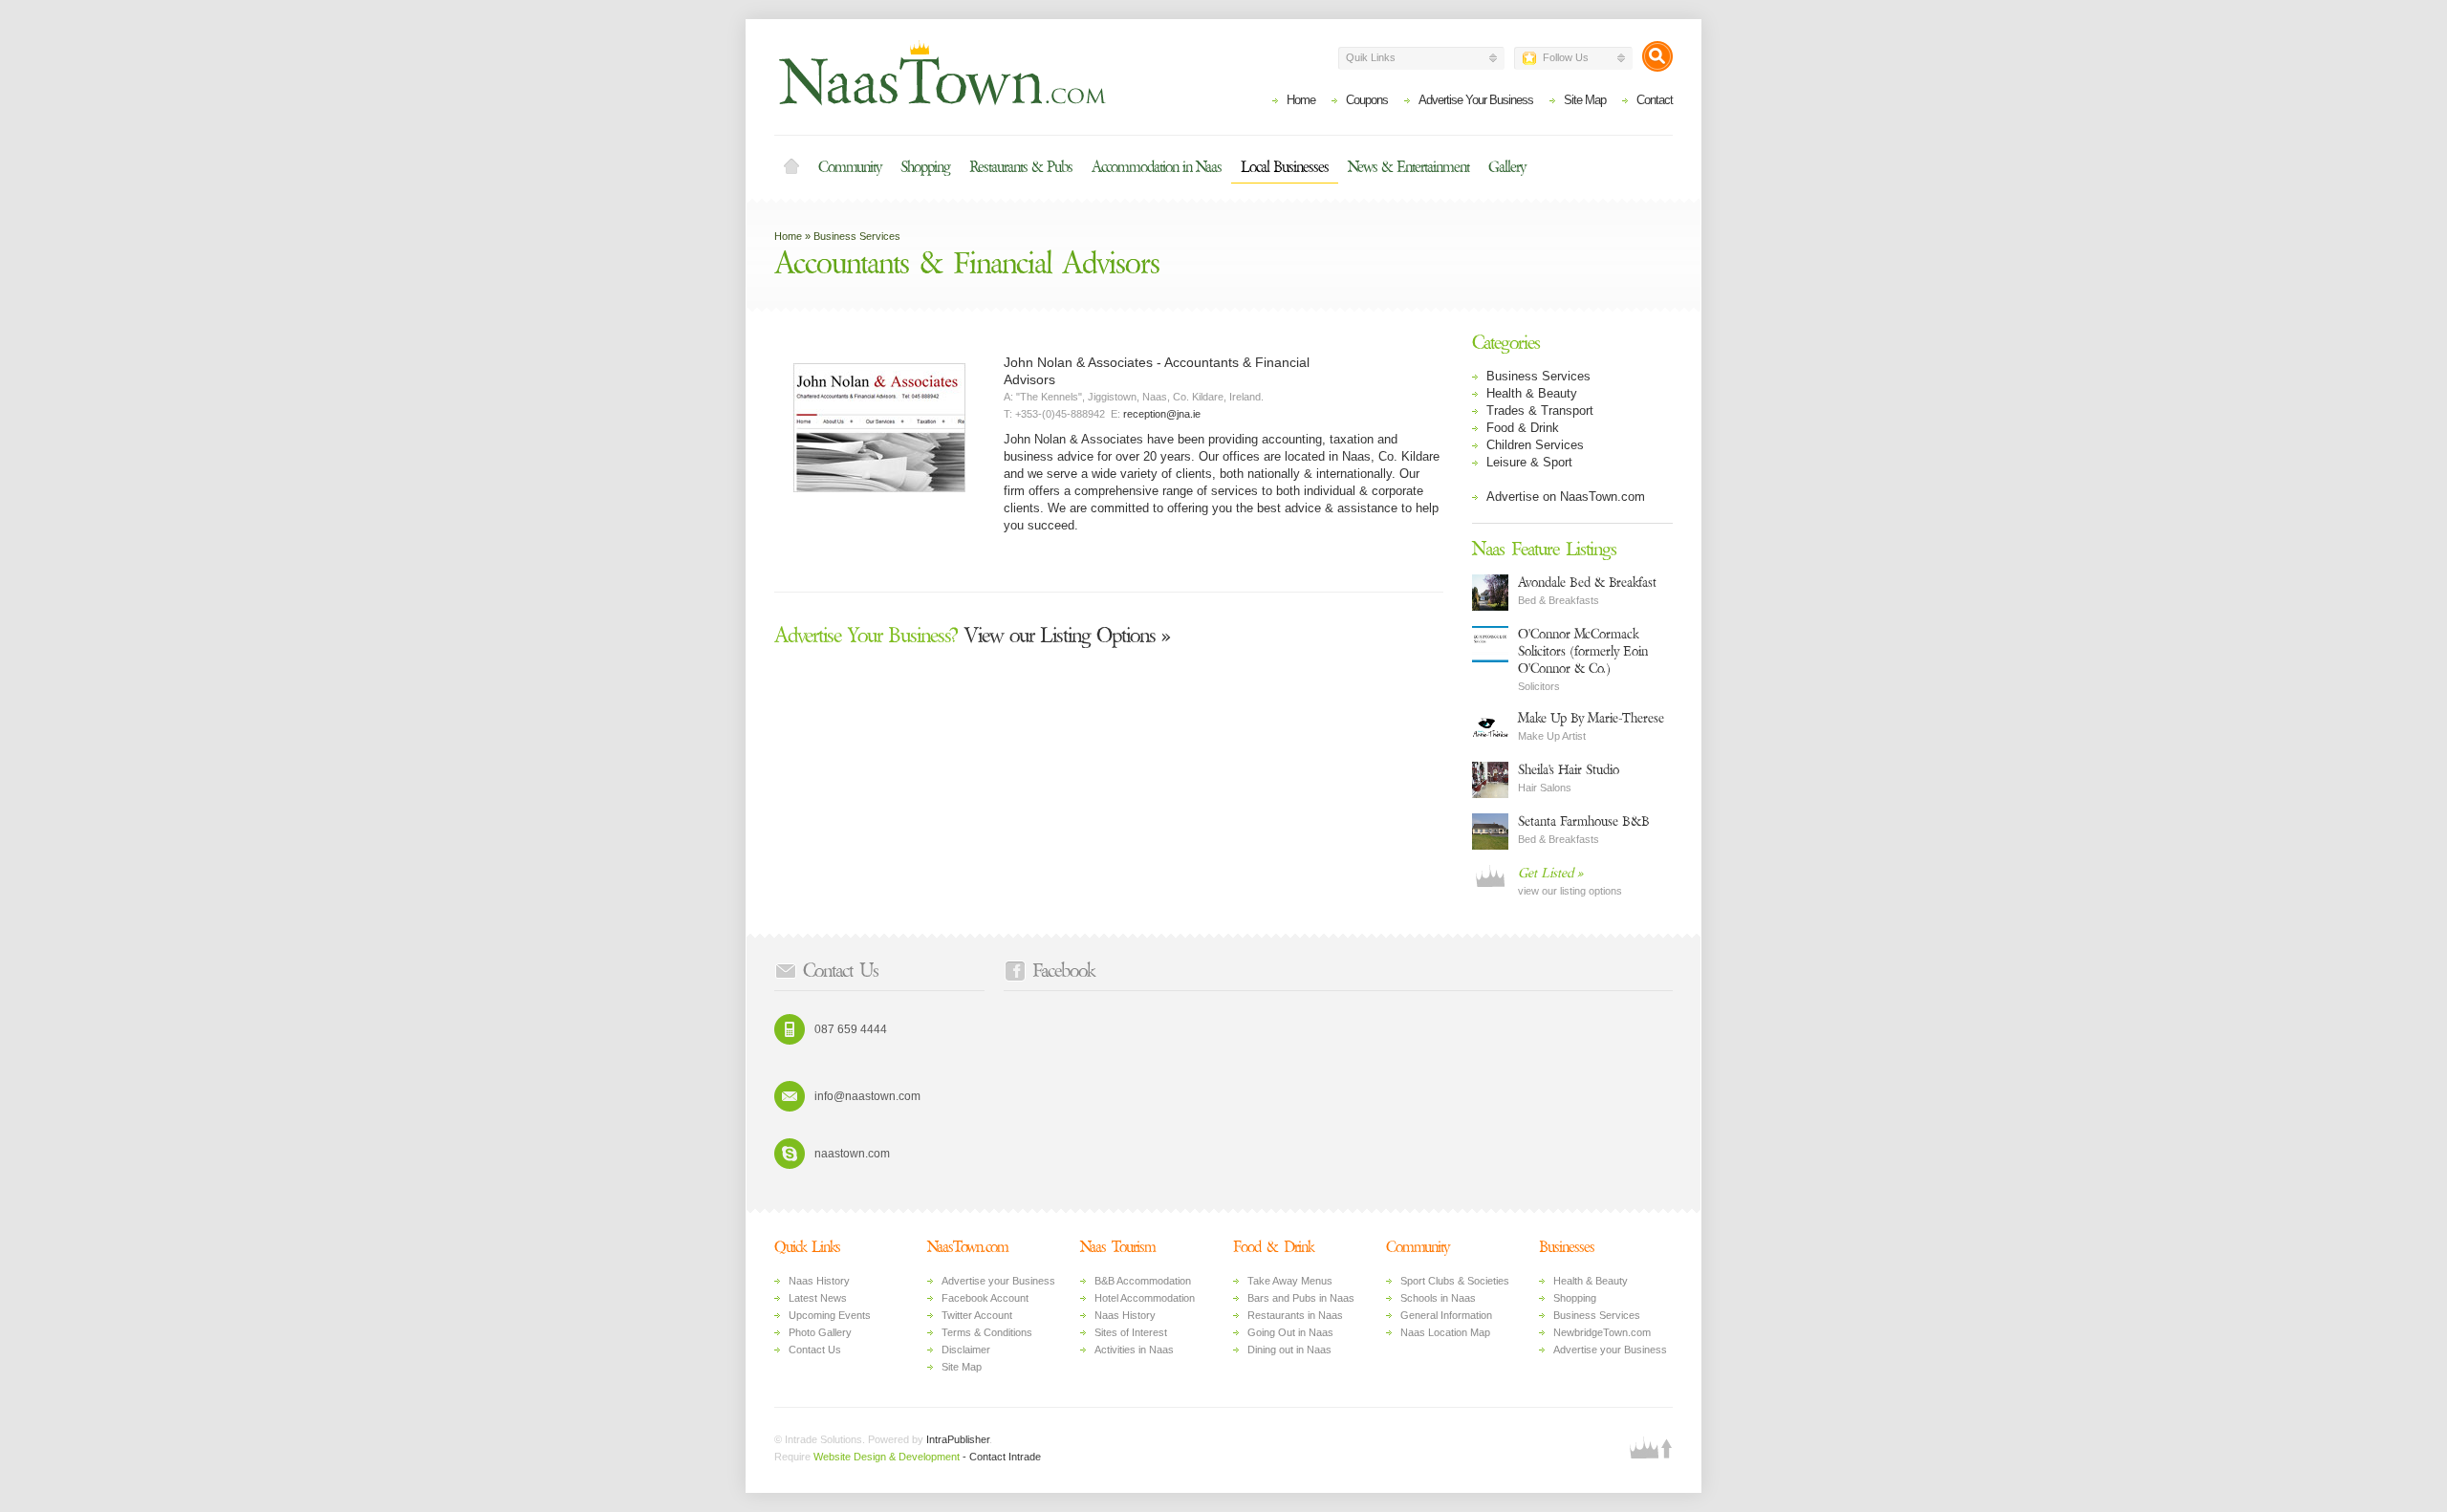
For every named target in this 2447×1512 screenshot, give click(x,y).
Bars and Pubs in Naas (1301, 1298)
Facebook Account (985, 1298)
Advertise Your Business (1476, 100)
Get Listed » (1550, 873)
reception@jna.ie (1162, 414)
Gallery (1507, 167)
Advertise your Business (998, 1281)
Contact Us (815, 1350)
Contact (1655, 100)
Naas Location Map (1445, 1332)
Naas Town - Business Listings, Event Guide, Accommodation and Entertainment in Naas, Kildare (942, 73)
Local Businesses (1285, 167)
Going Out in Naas (1290, 1332)
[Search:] (1657, 56)
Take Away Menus (1290, 1281)
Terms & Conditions (987, 1332)
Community (850, 167)
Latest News (818, 1298)
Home (1301, 100)
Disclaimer (966, 1350)
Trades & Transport (1540, 410)
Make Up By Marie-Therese (1591, 718)
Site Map (1585, 100)
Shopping (925, 167)
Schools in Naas (1438, 1298)
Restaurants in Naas (1295, 1315)
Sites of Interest (1131, 1332)
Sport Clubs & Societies (1455, 1281)
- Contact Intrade (1002, 1457)
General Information (1446, 1315)
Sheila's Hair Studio (1569, 770)
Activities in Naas (1134, 1350)
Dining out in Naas (1289, 1350)
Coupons (1367, 100)
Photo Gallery (820, 1332)
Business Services (857, 236)
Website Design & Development (887, 1457)
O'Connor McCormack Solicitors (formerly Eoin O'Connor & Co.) (1583, 651)
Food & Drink (1523, 428)
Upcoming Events (830, 1315)
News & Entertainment (1408, 167)
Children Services (1535, 445)
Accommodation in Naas (1157, 167)
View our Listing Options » (972, 636)
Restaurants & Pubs (1021, 167)
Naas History (819, 1281)
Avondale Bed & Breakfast (1587, 583)
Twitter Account (977, 1315)
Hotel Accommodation (1145, 1298)
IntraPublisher (958, 1439)
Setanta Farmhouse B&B (1584, 821)
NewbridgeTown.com (1602, 1332)
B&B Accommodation (1143, 1281)
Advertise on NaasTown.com (1566, 497)
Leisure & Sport (1529, 462)
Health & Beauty (1532, 393)
